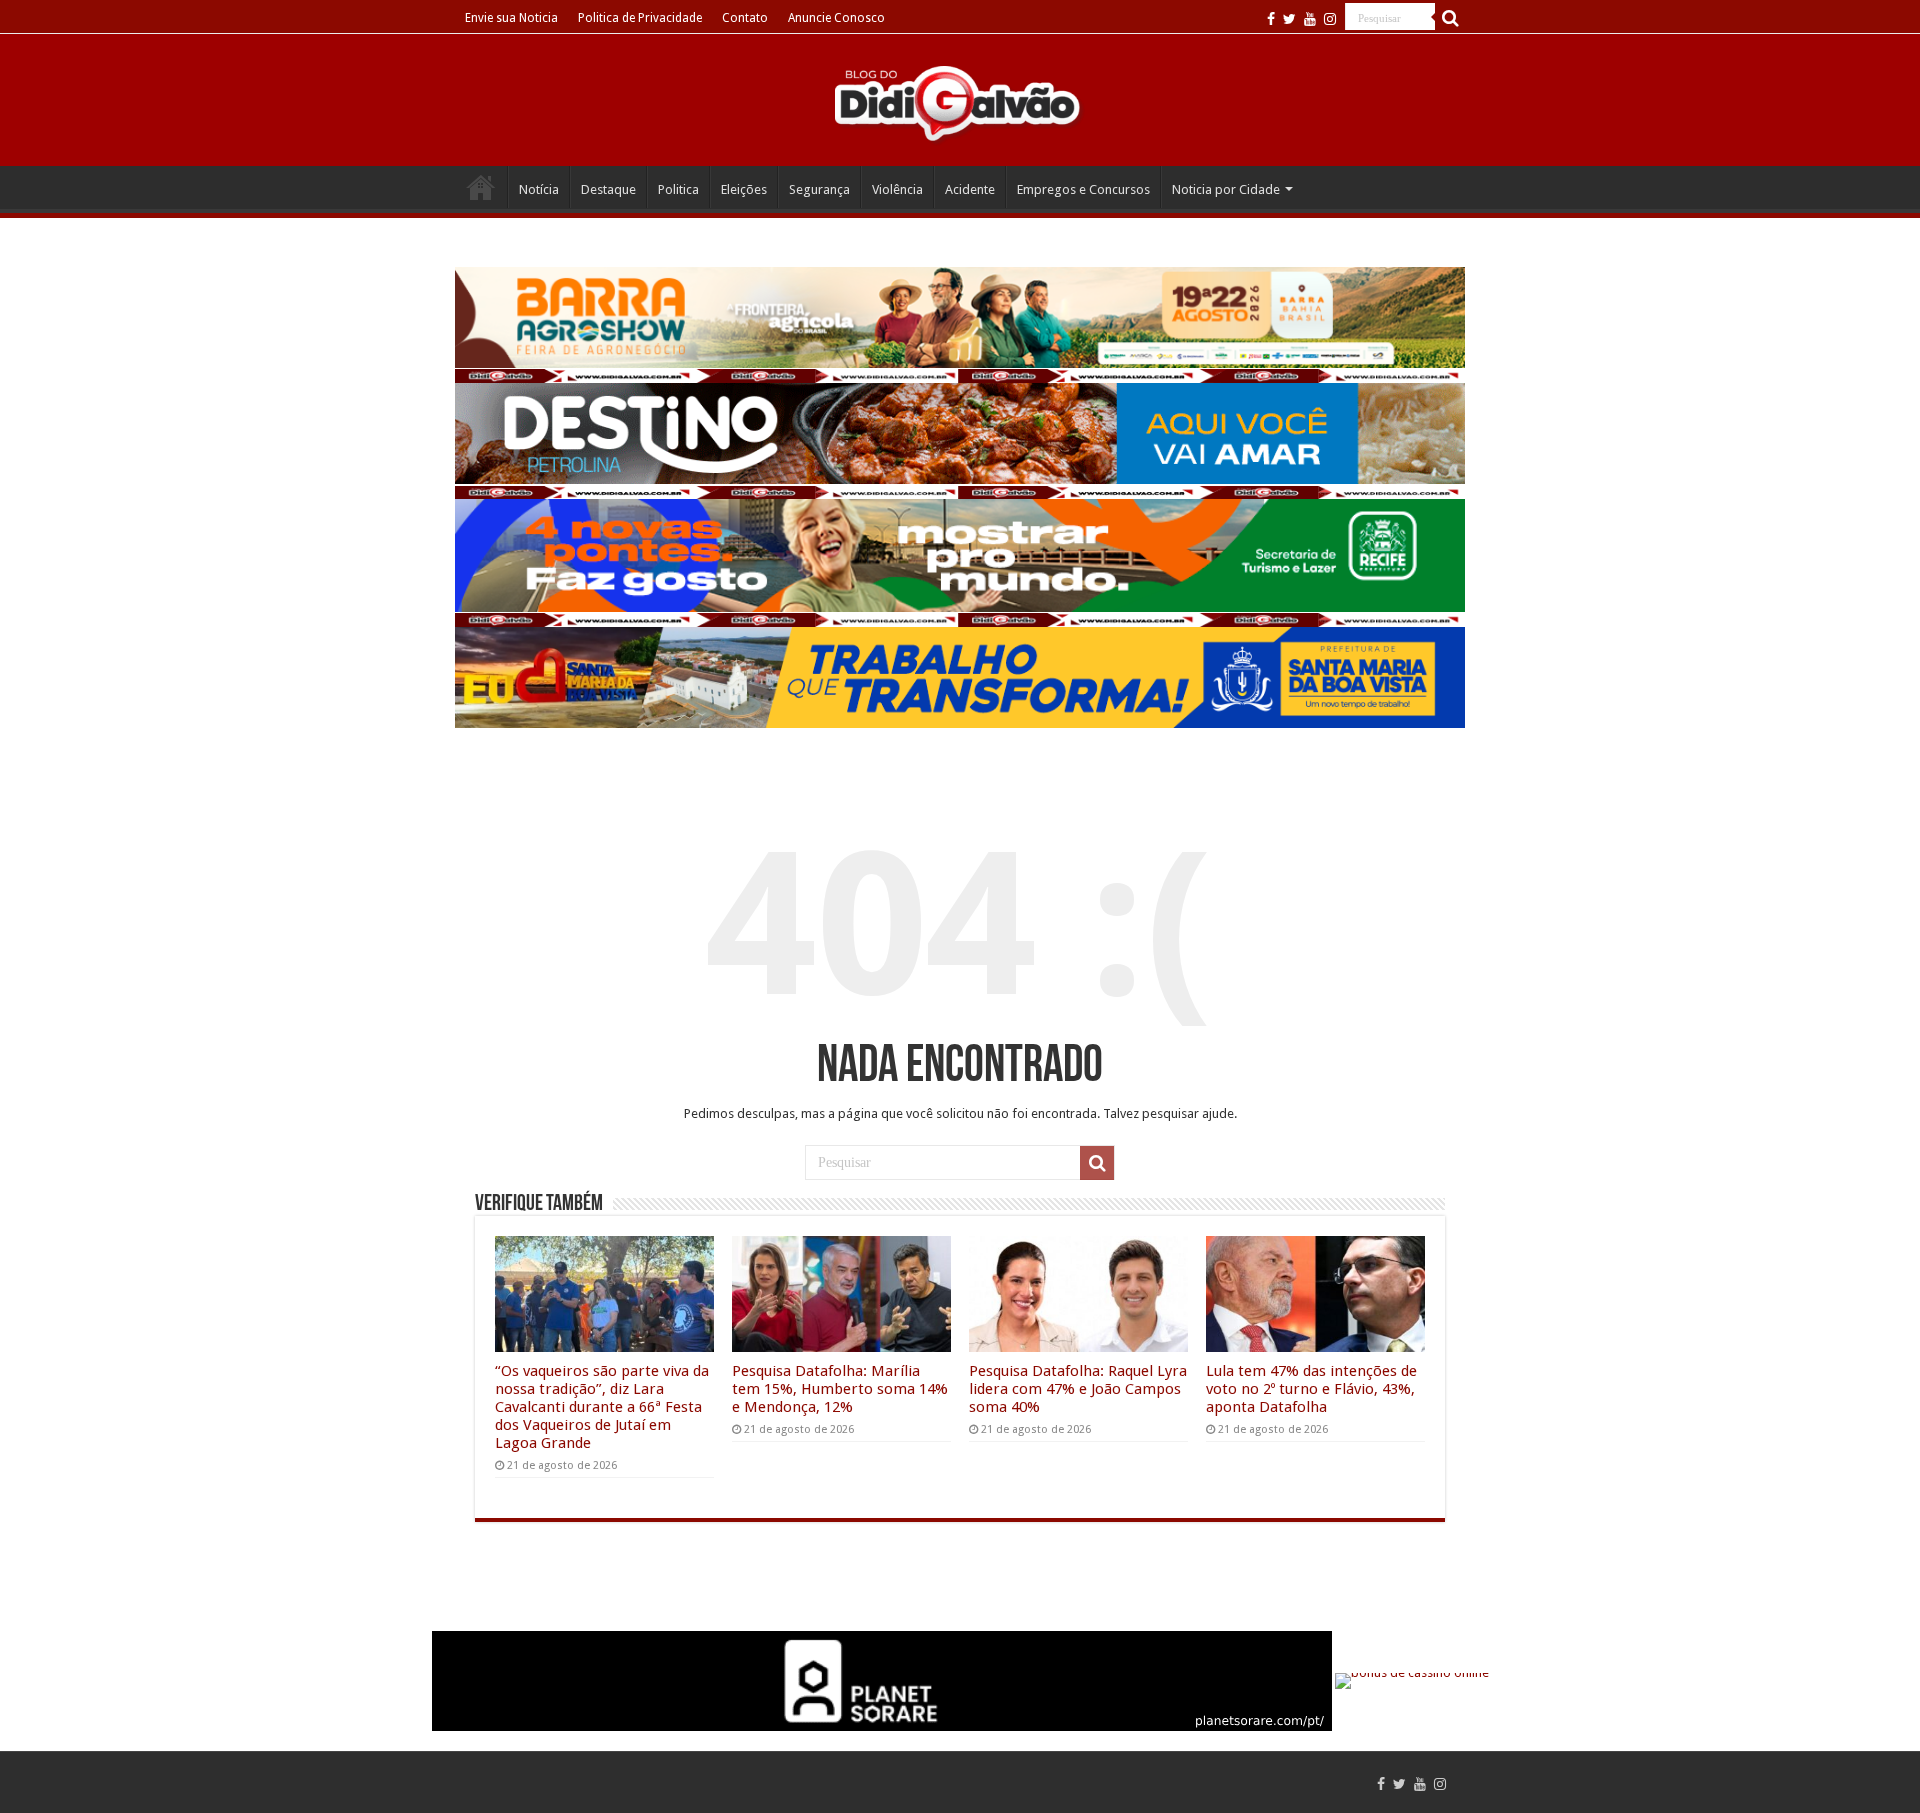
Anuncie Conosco (836, 18)
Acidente (970, 189)
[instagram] (1330, 19)
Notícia (539, 189)
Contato (745, 18)
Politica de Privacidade (640, 18)
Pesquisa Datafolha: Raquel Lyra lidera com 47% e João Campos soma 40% (1078, 1389)
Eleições (744, 189)
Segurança (819, 189)
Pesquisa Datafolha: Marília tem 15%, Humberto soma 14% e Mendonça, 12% (840, 1389)
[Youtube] (1310, 19)
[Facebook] (1271, 19)
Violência (897, 189)
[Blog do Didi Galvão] (960, 102)
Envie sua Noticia (511, 18)
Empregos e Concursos (1083, 189)
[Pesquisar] (1450, 18)
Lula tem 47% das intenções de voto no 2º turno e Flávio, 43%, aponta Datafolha (1311, 1389)
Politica (678, 189)
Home (481, 187)
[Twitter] (1289, 19)
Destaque (608, 189)
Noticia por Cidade (1226, 189)
